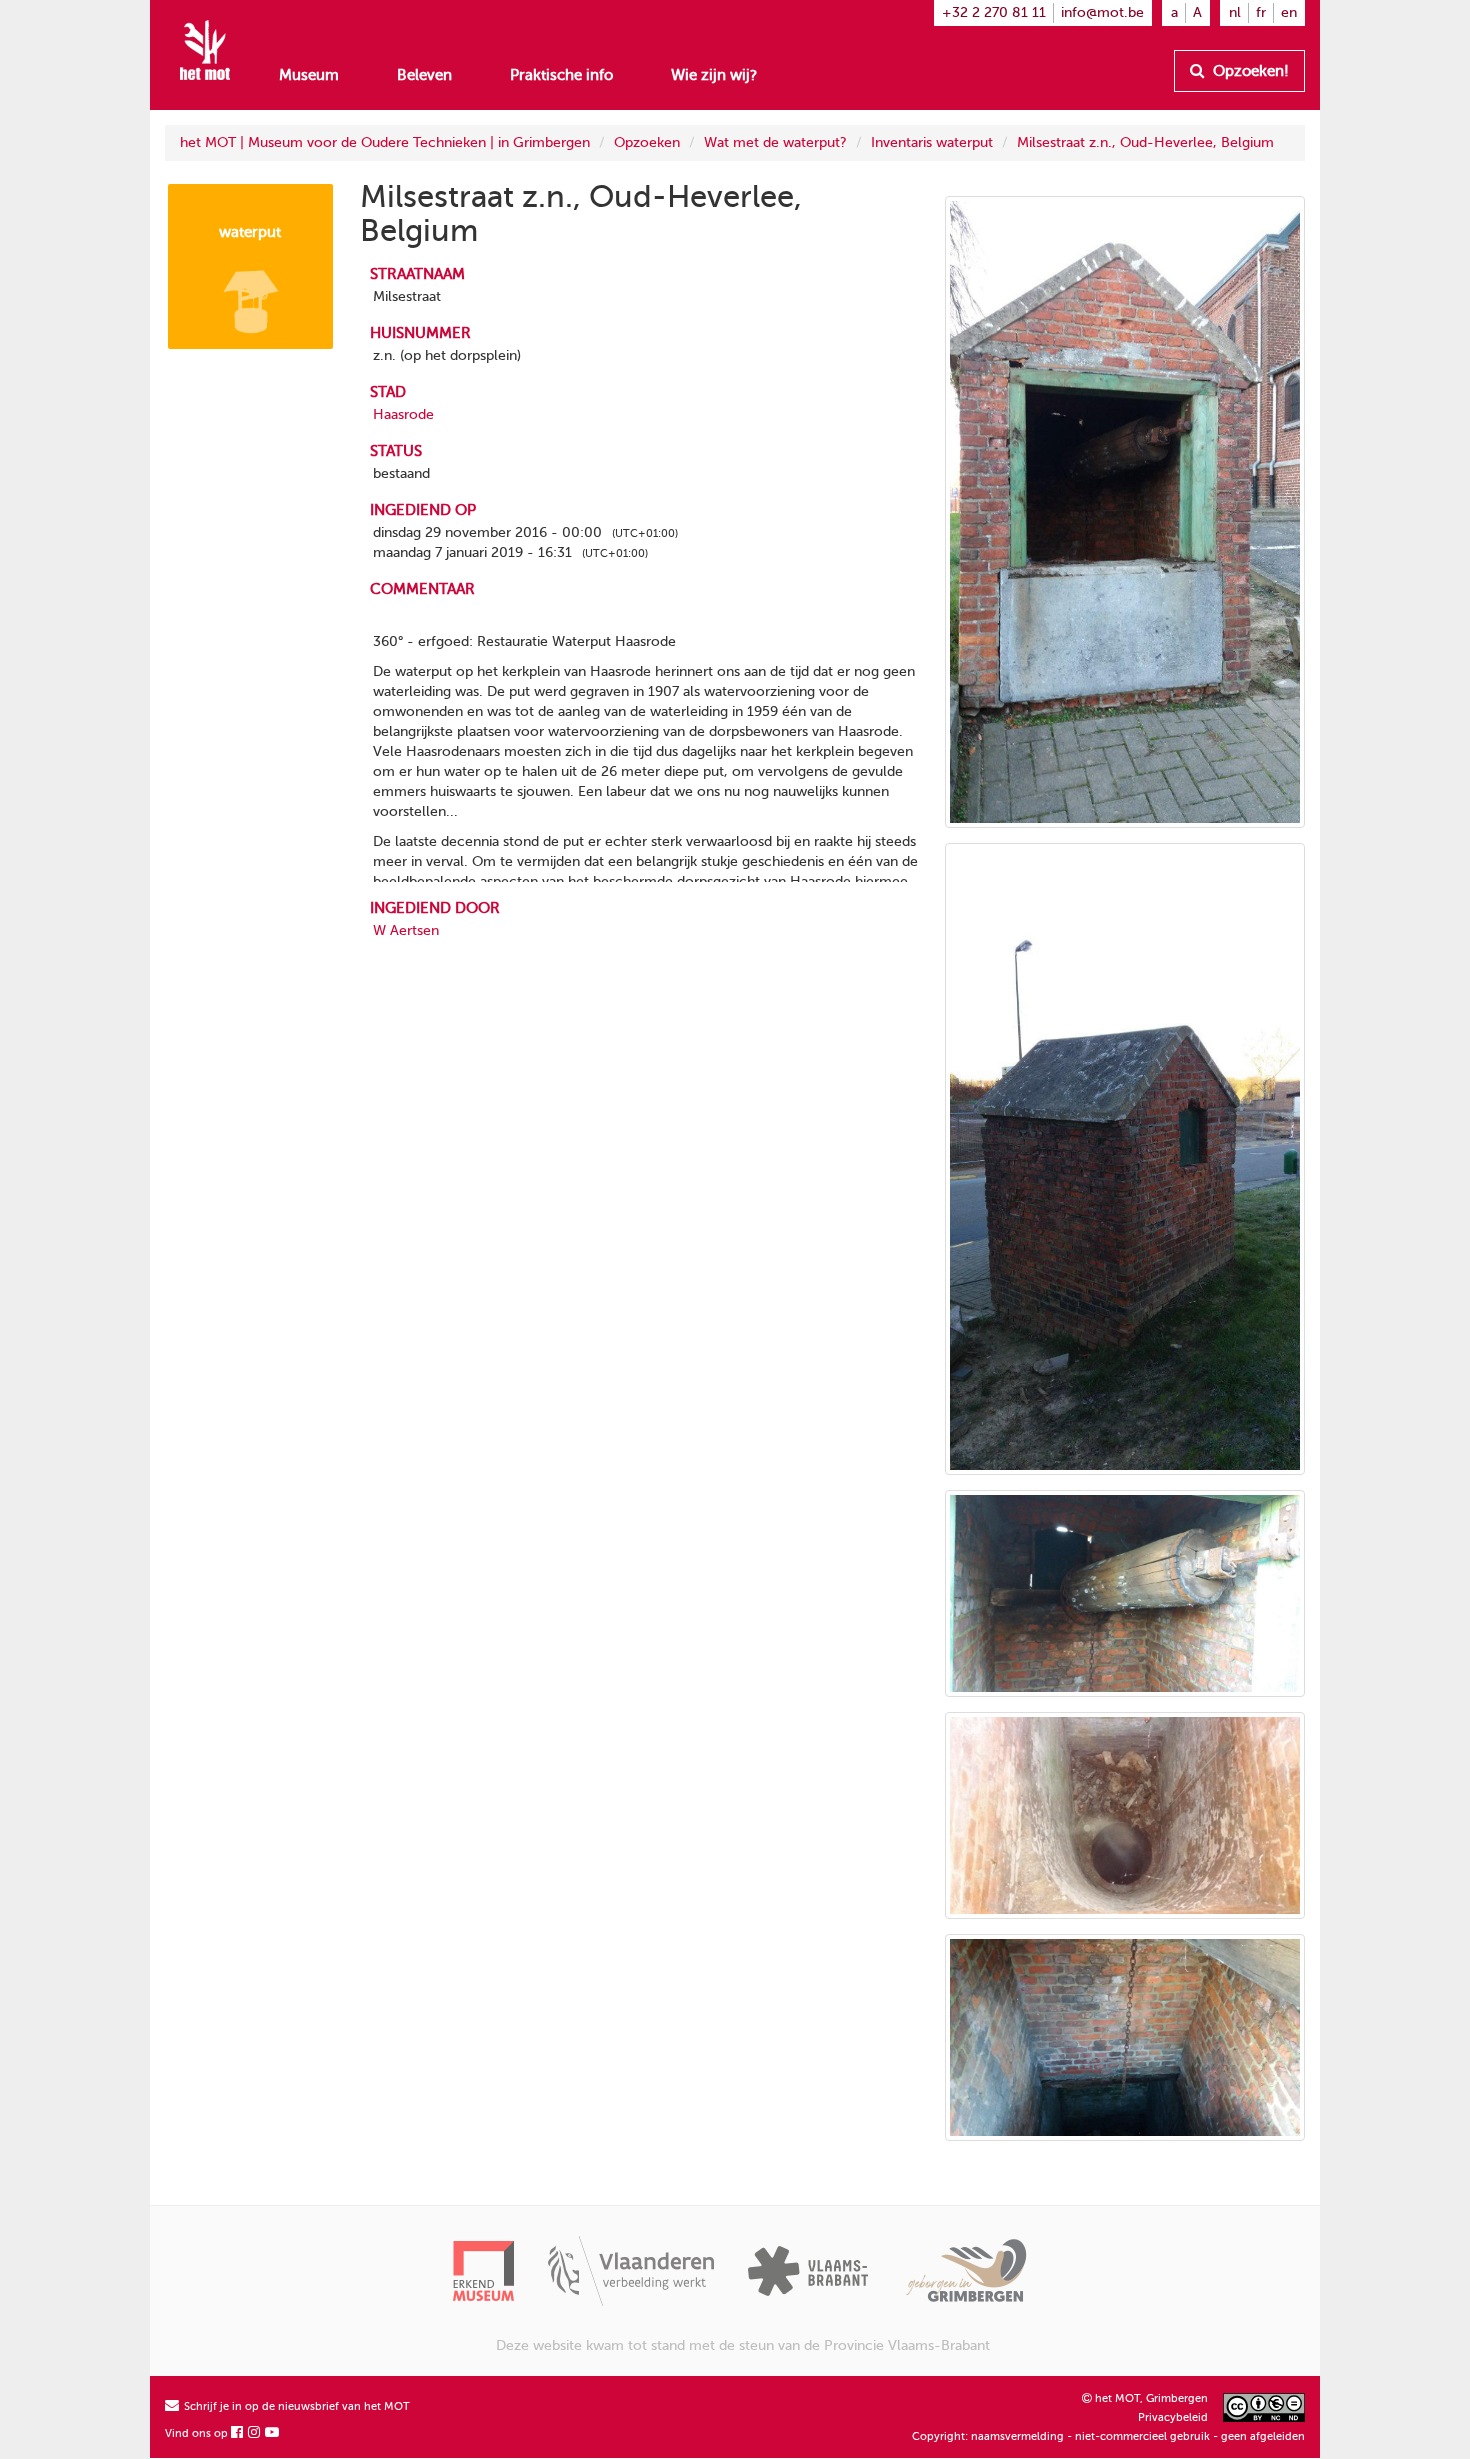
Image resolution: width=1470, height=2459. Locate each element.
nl (1235, 12)
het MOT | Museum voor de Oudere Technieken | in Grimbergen (385, 142)
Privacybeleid (1173, 2417)
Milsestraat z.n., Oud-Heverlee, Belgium (1145, 142)
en (1289, 12)
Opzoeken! (1249, 71)
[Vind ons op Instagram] (255, 2433)
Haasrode (403, 414)
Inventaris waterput (932, 142)
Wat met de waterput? (775, 142)
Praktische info (561, 75)
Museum (309, 75)
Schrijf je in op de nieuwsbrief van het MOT (295, 2406)
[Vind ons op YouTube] (273, 2433)
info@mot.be (1102, 12)
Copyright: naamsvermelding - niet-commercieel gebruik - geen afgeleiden (1108, 2436)
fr (1261, 12)
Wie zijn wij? (714, 75)
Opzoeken (647, 142)
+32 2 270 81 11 (994, 12)
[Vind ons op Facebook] (238, 2433)
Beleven (424, 75)
